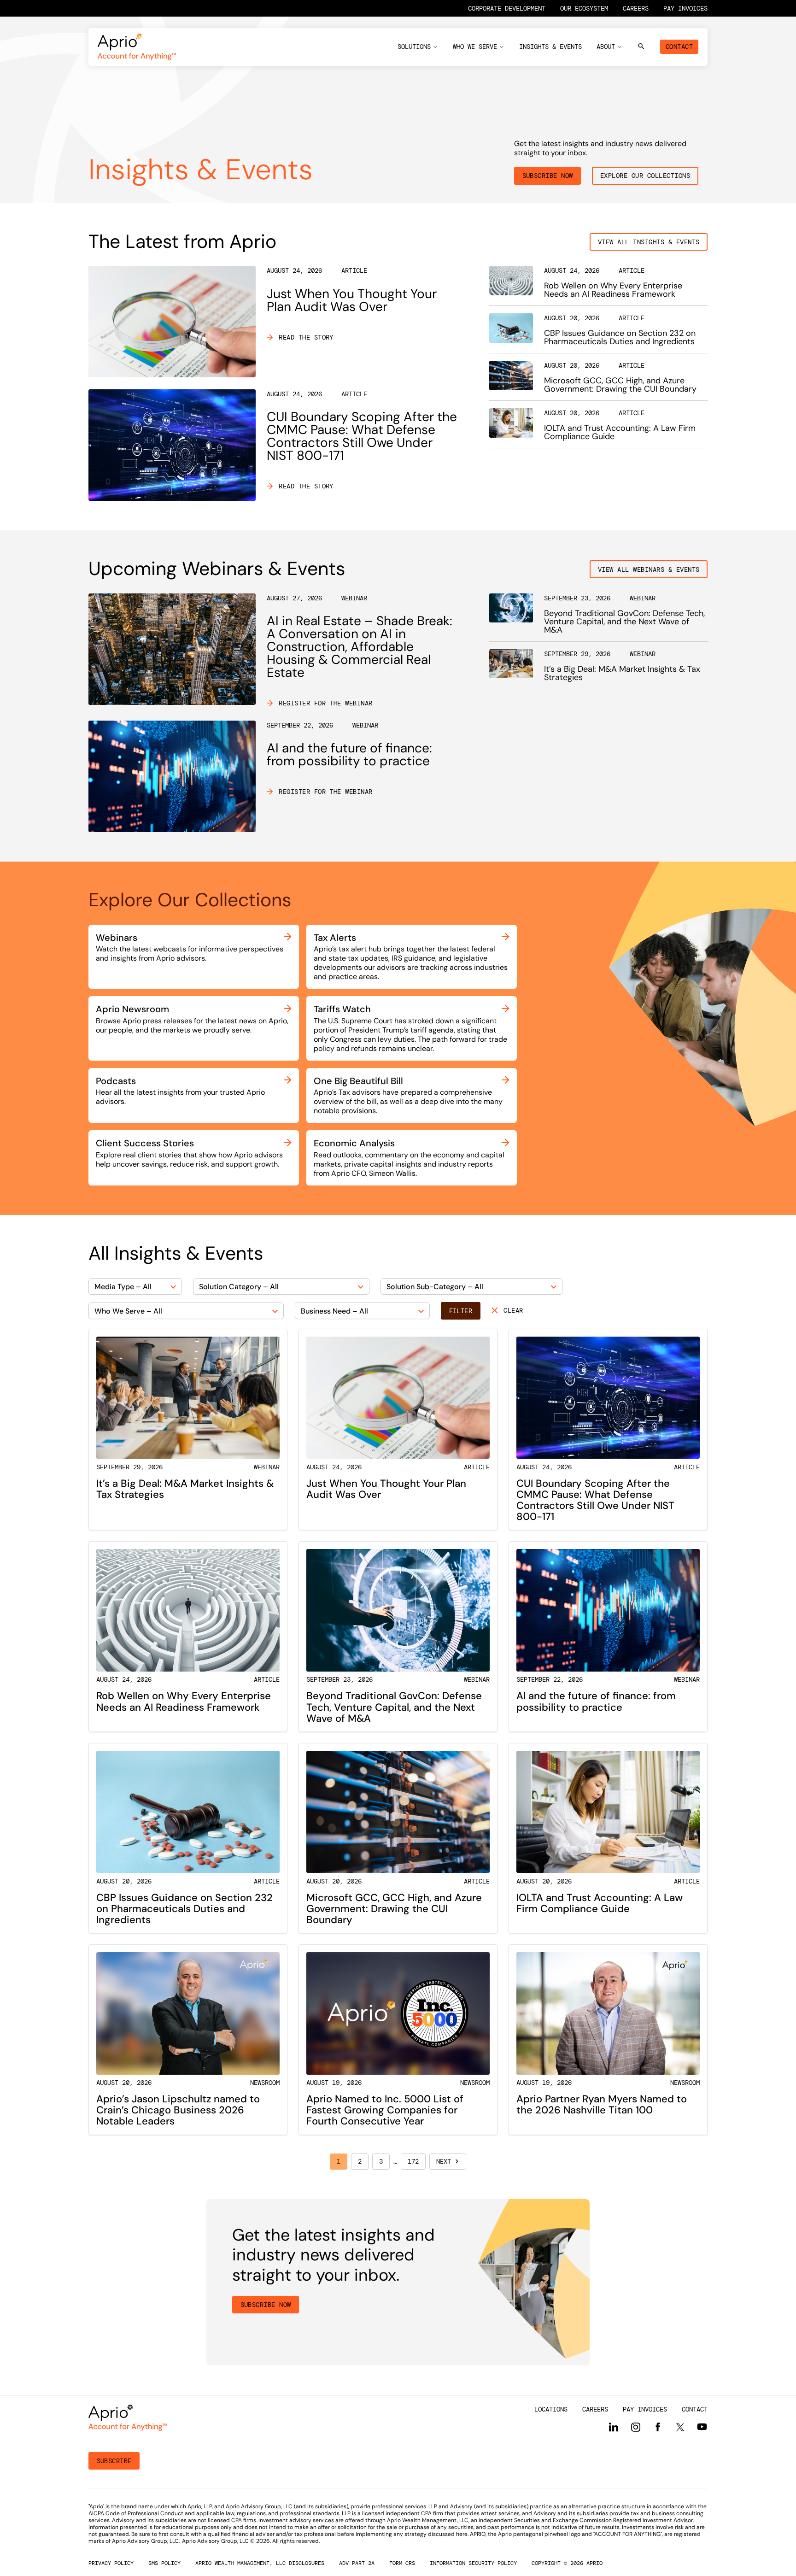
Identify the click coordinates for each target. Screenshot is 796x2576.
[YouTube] (702, 2427)
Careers (636, 8)
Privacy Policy (111, 2563)
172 (413, 2161)
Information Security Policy (473, 2563)
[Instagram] (636, 2427)
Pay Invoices (685, 8)
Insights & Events (550, 47)
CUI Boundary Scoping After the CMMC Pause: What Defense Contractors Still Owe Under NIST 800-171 (362, 436)
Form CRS (402, 2563)
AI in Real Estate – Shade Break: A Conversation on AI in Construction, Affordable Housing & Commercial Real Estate (360, 647)
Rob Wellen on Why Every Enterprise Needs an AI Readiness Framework (613, 290)
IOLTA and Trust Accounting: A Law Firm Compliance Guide (620, 432)
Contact (679, 47)
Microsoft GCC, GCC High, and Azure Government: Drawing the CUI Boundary (620, 385)
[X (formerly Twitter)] (680, 2427)
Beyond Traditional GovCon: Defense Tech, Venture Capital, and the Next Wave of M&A (624, 622)
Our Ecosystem (584, 8)
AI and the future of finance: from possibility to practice (349, 754)
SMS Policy (164, 2563)
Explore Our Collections (645, 176)
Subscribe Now (548, 176)
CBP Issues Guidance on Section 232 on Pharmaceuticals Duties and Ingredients (620, 337)
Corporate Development (507, 8)
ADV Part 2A (357, 2563)
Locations (551, 2409)
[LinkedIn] (614, 2427)
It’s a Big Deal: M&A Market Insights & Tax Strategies (622, 673)
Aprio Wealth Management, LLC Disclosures (260, 2563)
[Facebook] (658, 2427)
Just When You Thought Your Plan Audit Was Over (352, 300)
